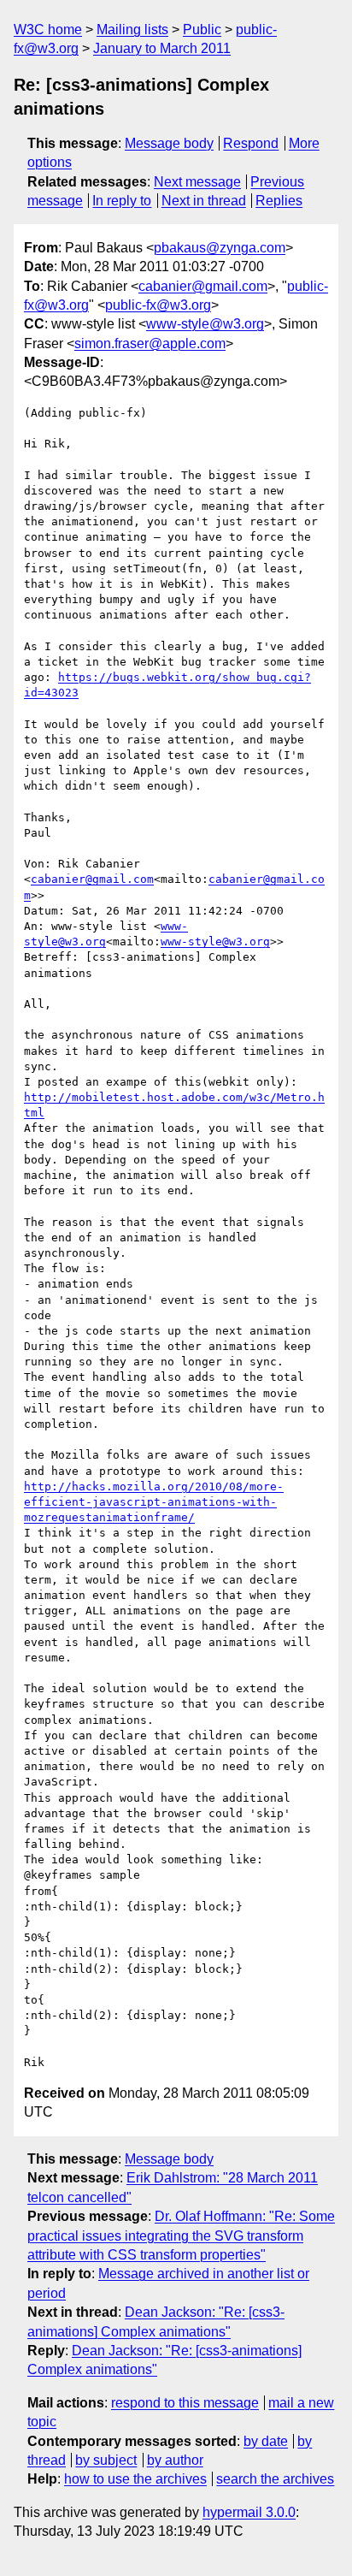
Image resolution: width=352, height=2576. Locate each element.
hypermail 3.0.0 (249, 2512)
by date (266, 2441)
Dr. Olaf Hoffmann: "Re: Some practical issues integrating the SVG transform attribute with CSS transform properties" (181, 2235)
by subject (106, 2460)
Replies (279, 201)
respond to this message (185, 2403)
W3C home (48, 30)
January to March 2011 (162, 48)
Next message (197, 182)
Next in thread (204, 201)
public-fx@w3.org (158, 305)
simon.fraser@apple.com (150, 343)
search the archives (275, 2479)
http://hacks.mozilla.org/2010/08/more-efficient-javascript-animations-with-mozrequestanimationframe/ (154, 1502)
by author (175, 2460)
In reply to (122, 201)
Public (202, 30)
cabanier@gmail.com (203, 286)
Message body (169, 143)
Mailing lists (132, 30)
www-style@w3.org (205, 324)
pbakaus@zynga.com (220, 248)
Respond (251, 143)
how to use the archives (135, 2479)
